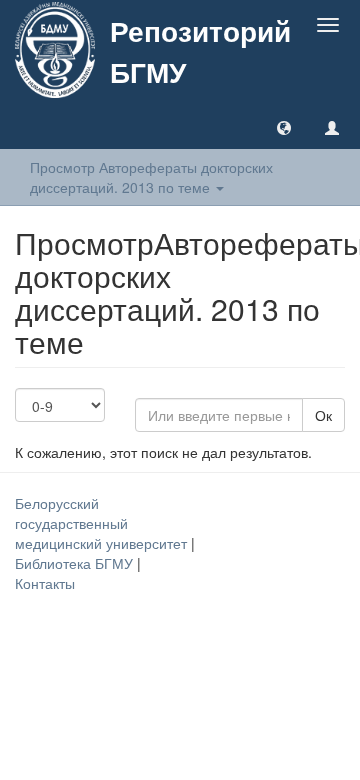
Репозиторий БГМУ (200, 51)
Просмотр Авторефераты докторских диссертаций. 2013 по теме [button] (151, 177)
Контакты (45, 583)
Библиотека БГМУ (76, 563)
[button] (284, 127)
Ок (323, 415)
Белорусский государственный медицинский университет (103, 523)
